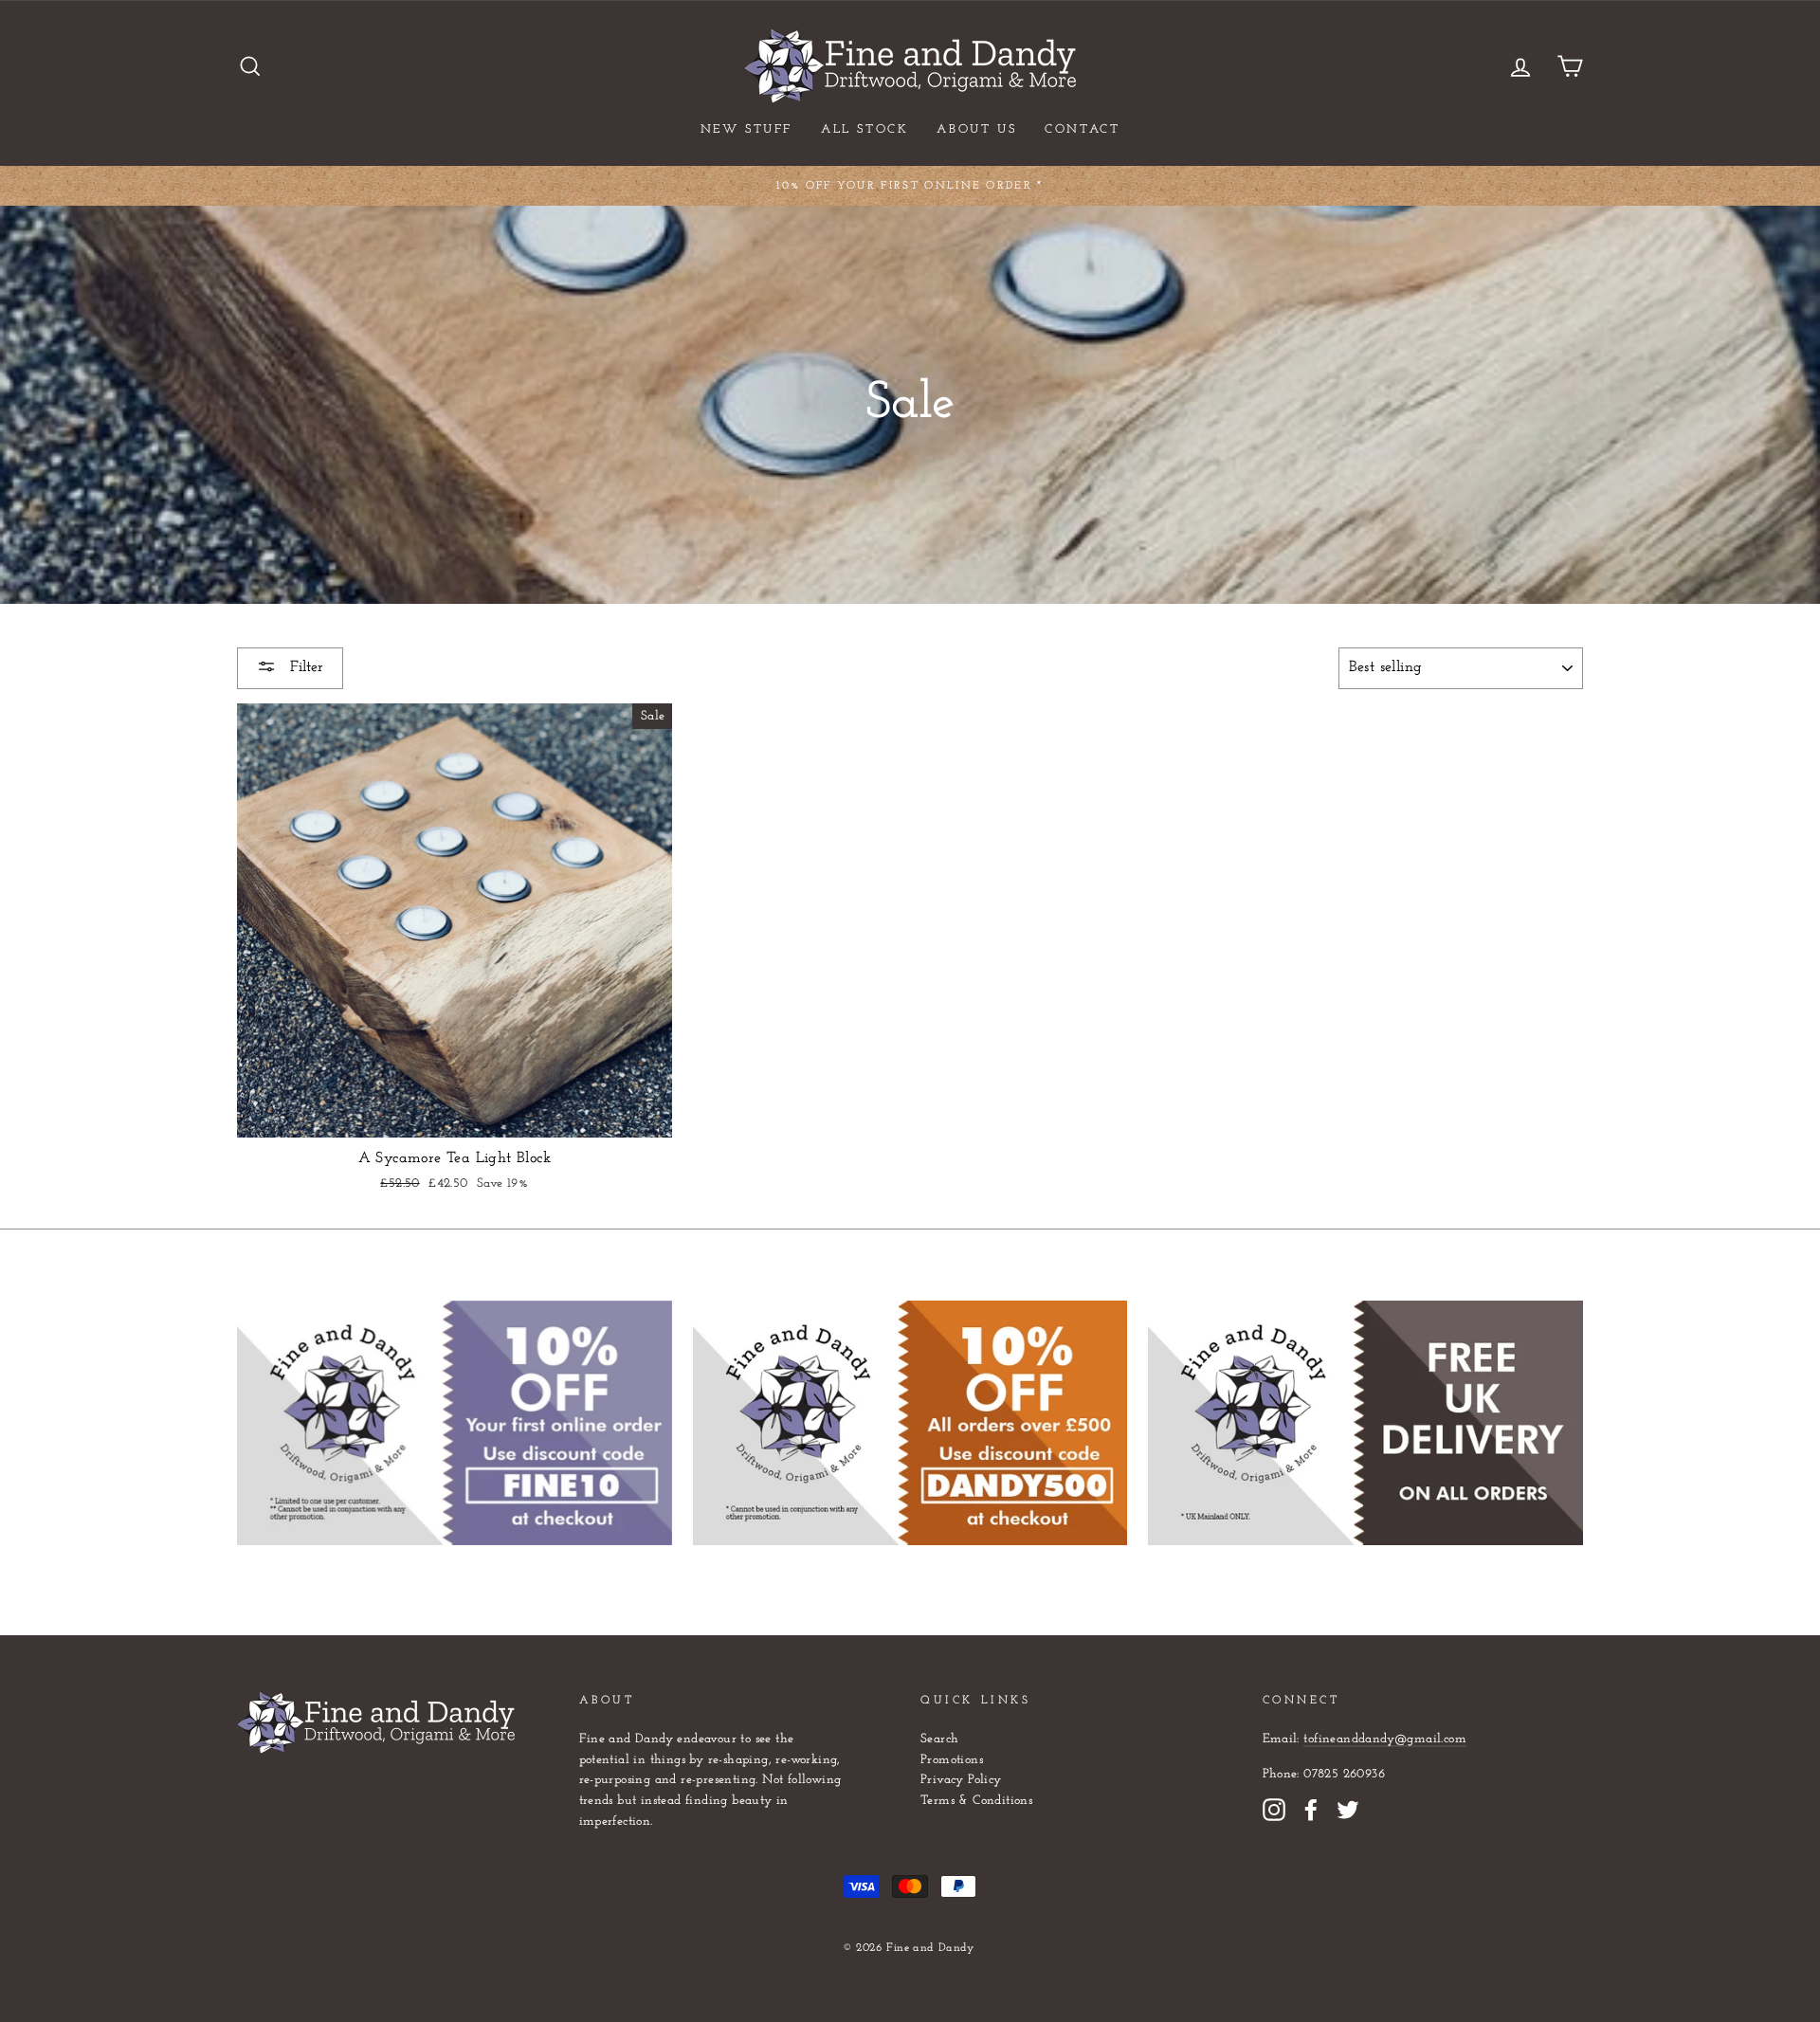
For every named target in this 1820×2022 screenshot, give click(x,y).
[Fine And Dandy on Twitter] (1348, 1810)
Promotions (952, 1760)
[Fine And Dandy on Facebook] (1311, 1810)
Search (939, 1739)
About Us (976, 129)
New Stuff (746, 129)
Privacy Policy (961, 1780)
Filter (304, 667)
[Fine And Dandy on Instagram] (1274, 1810)
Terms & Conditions (976, 1801)
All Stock (864, 129)
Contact (1082, 129)
